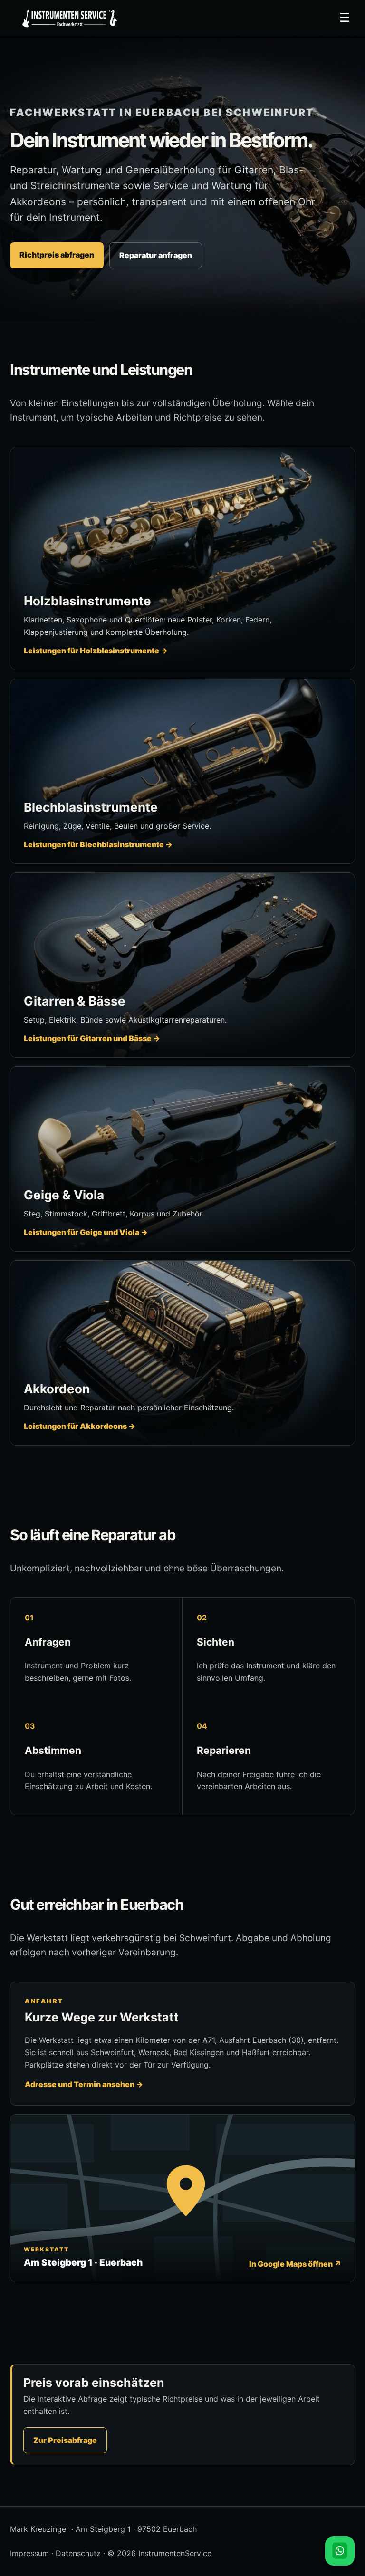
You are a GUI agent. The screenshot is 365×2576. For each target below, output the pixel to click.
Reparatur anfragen (156, 255)
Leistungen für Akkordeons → (80, 1426)
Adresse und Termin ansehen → (84, 2084)
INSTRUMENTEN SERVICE (68, 18)
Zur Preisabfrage (65, 2440)
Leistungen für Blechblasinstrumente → (98, 844)
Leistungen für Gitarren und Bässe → (92, 1038)
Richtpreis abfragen (57, 255)
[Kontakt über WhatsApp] (340, 2551)
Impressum (29, 2553)
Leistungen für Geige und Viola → (86, 1232)
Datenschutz (78, 2553)
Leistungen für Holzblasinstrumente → (96, 651)
